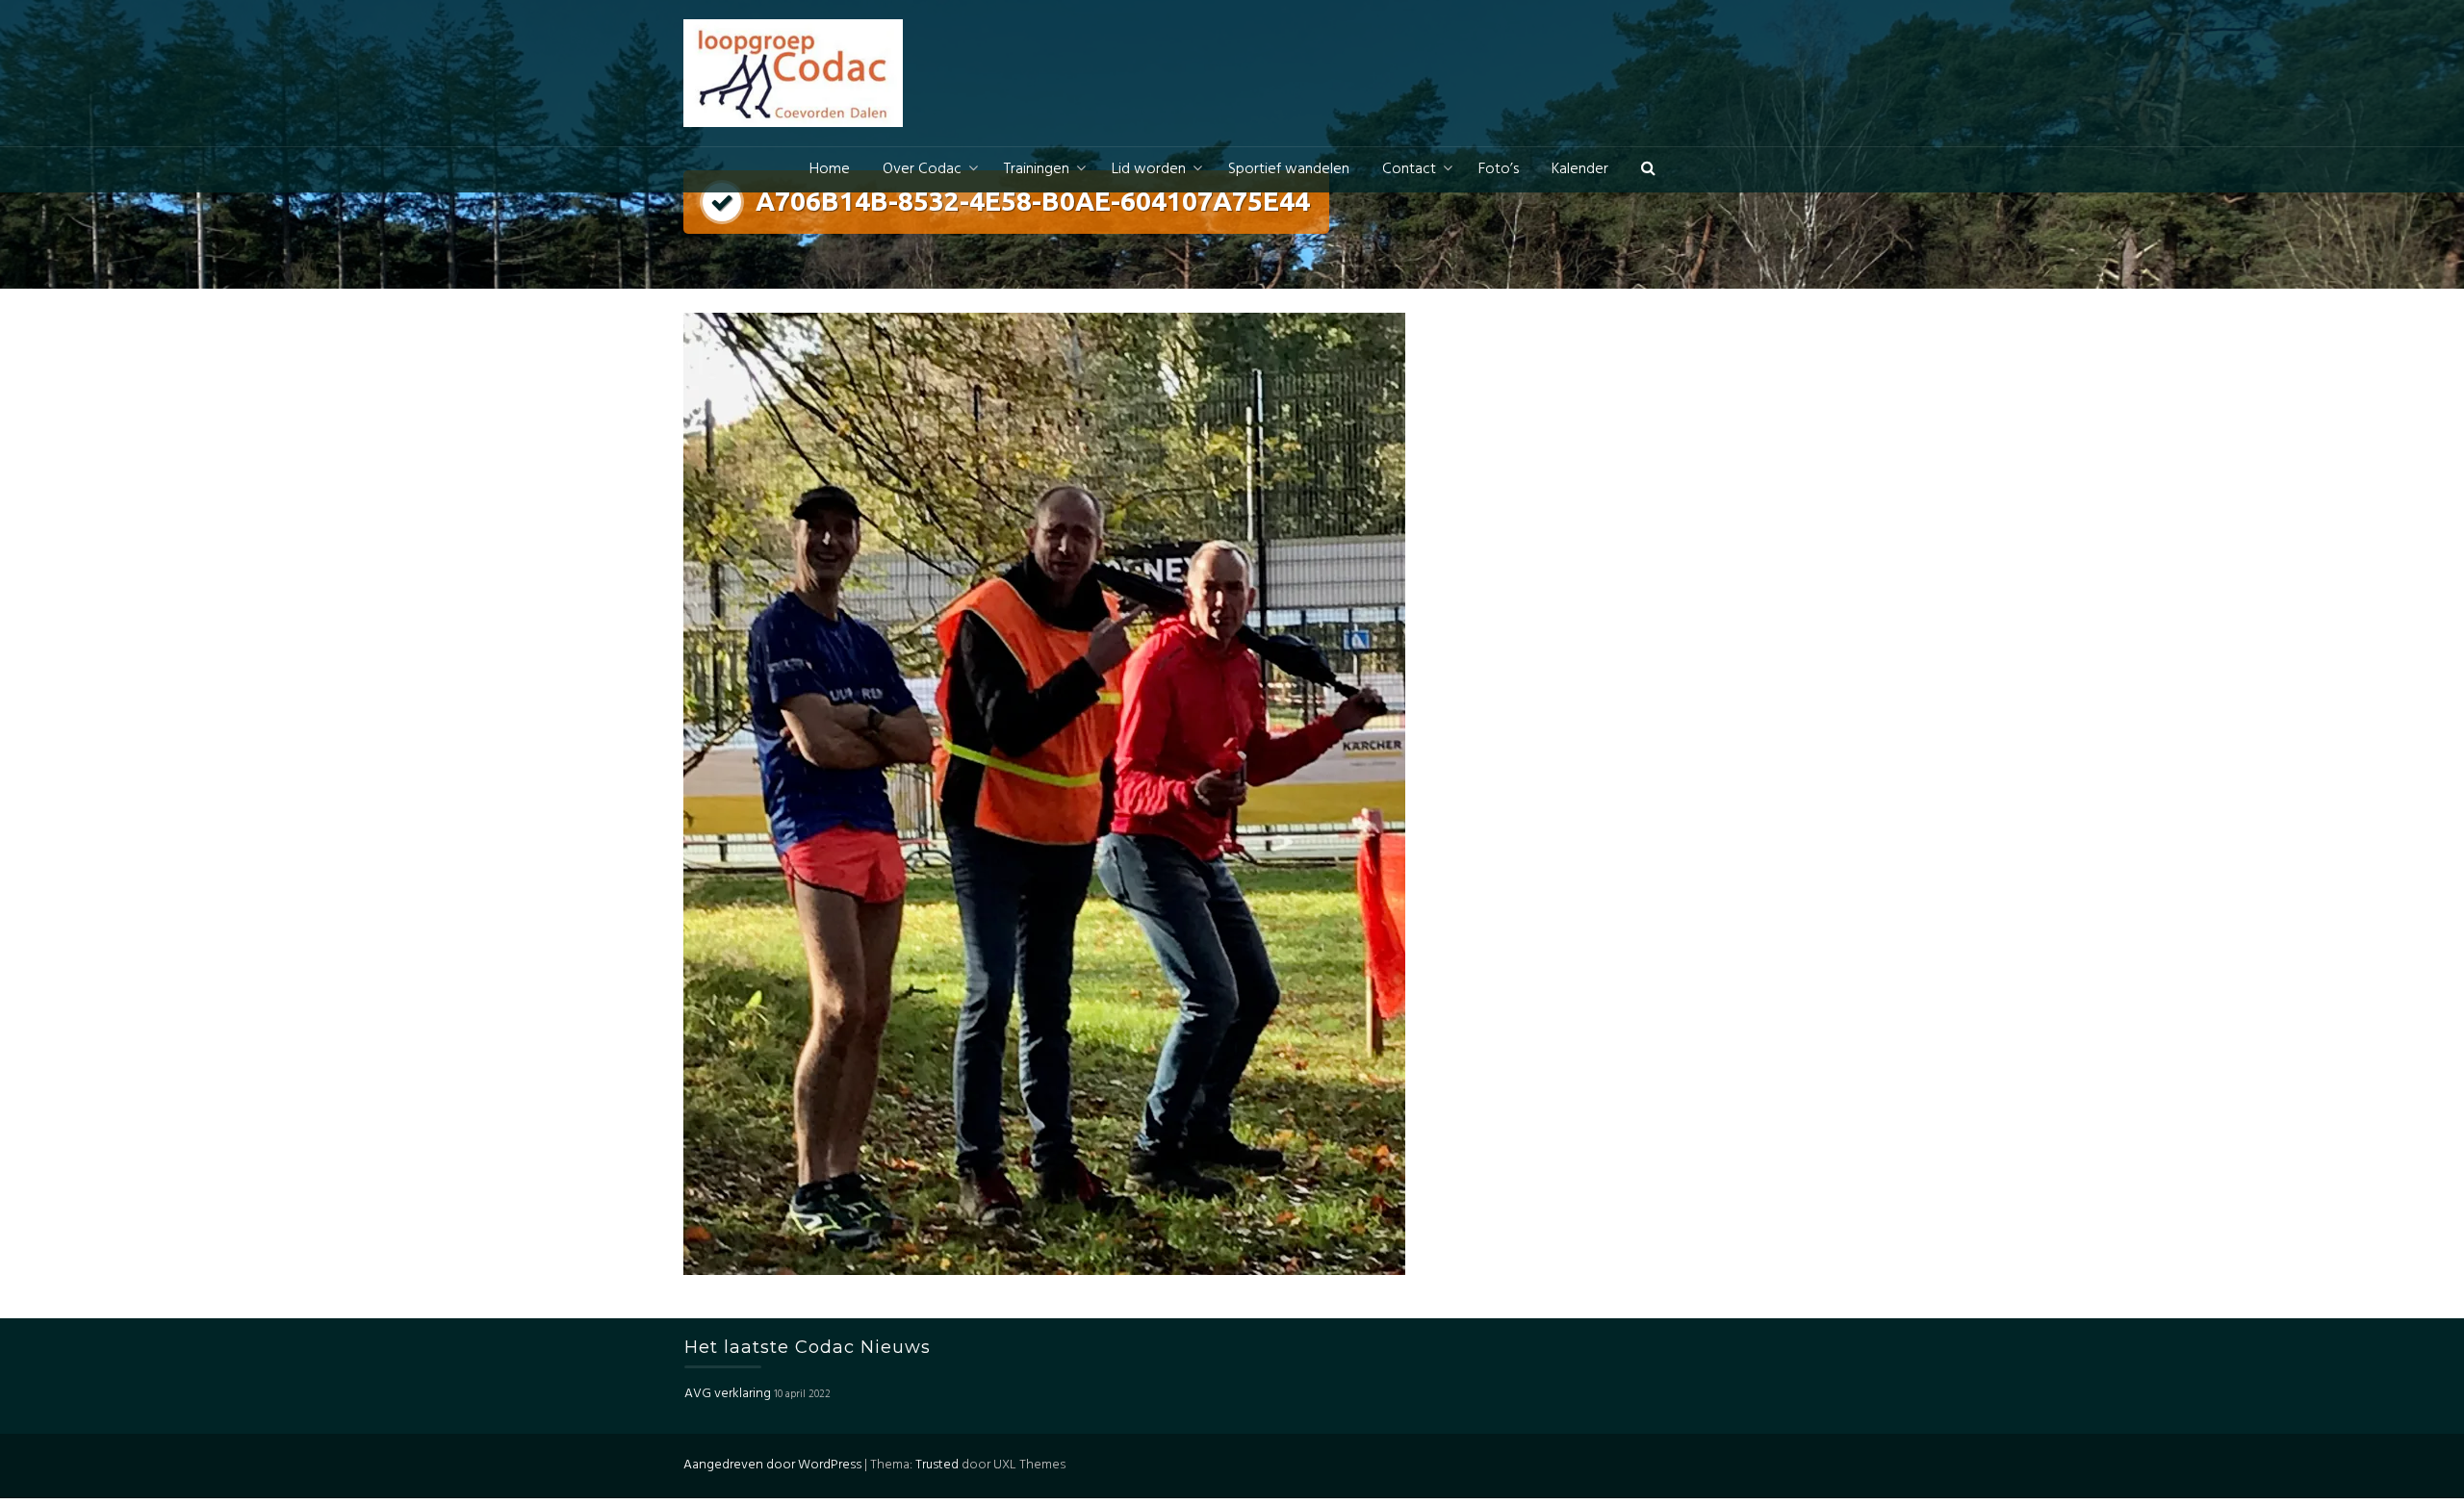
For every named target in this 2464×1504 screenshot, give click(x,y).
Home (830, 169)
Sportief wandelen (1289, 169)
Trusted (937, 1465)
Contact (1409, 169)
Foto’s (1499, 169)
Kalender (1580, 169)
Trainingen (1037, 169)
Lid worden (1149, 169)
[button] (1648, 170)
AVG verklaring (728, 1394)
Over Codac (922, 169)
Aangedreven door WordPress (772, 1465)
